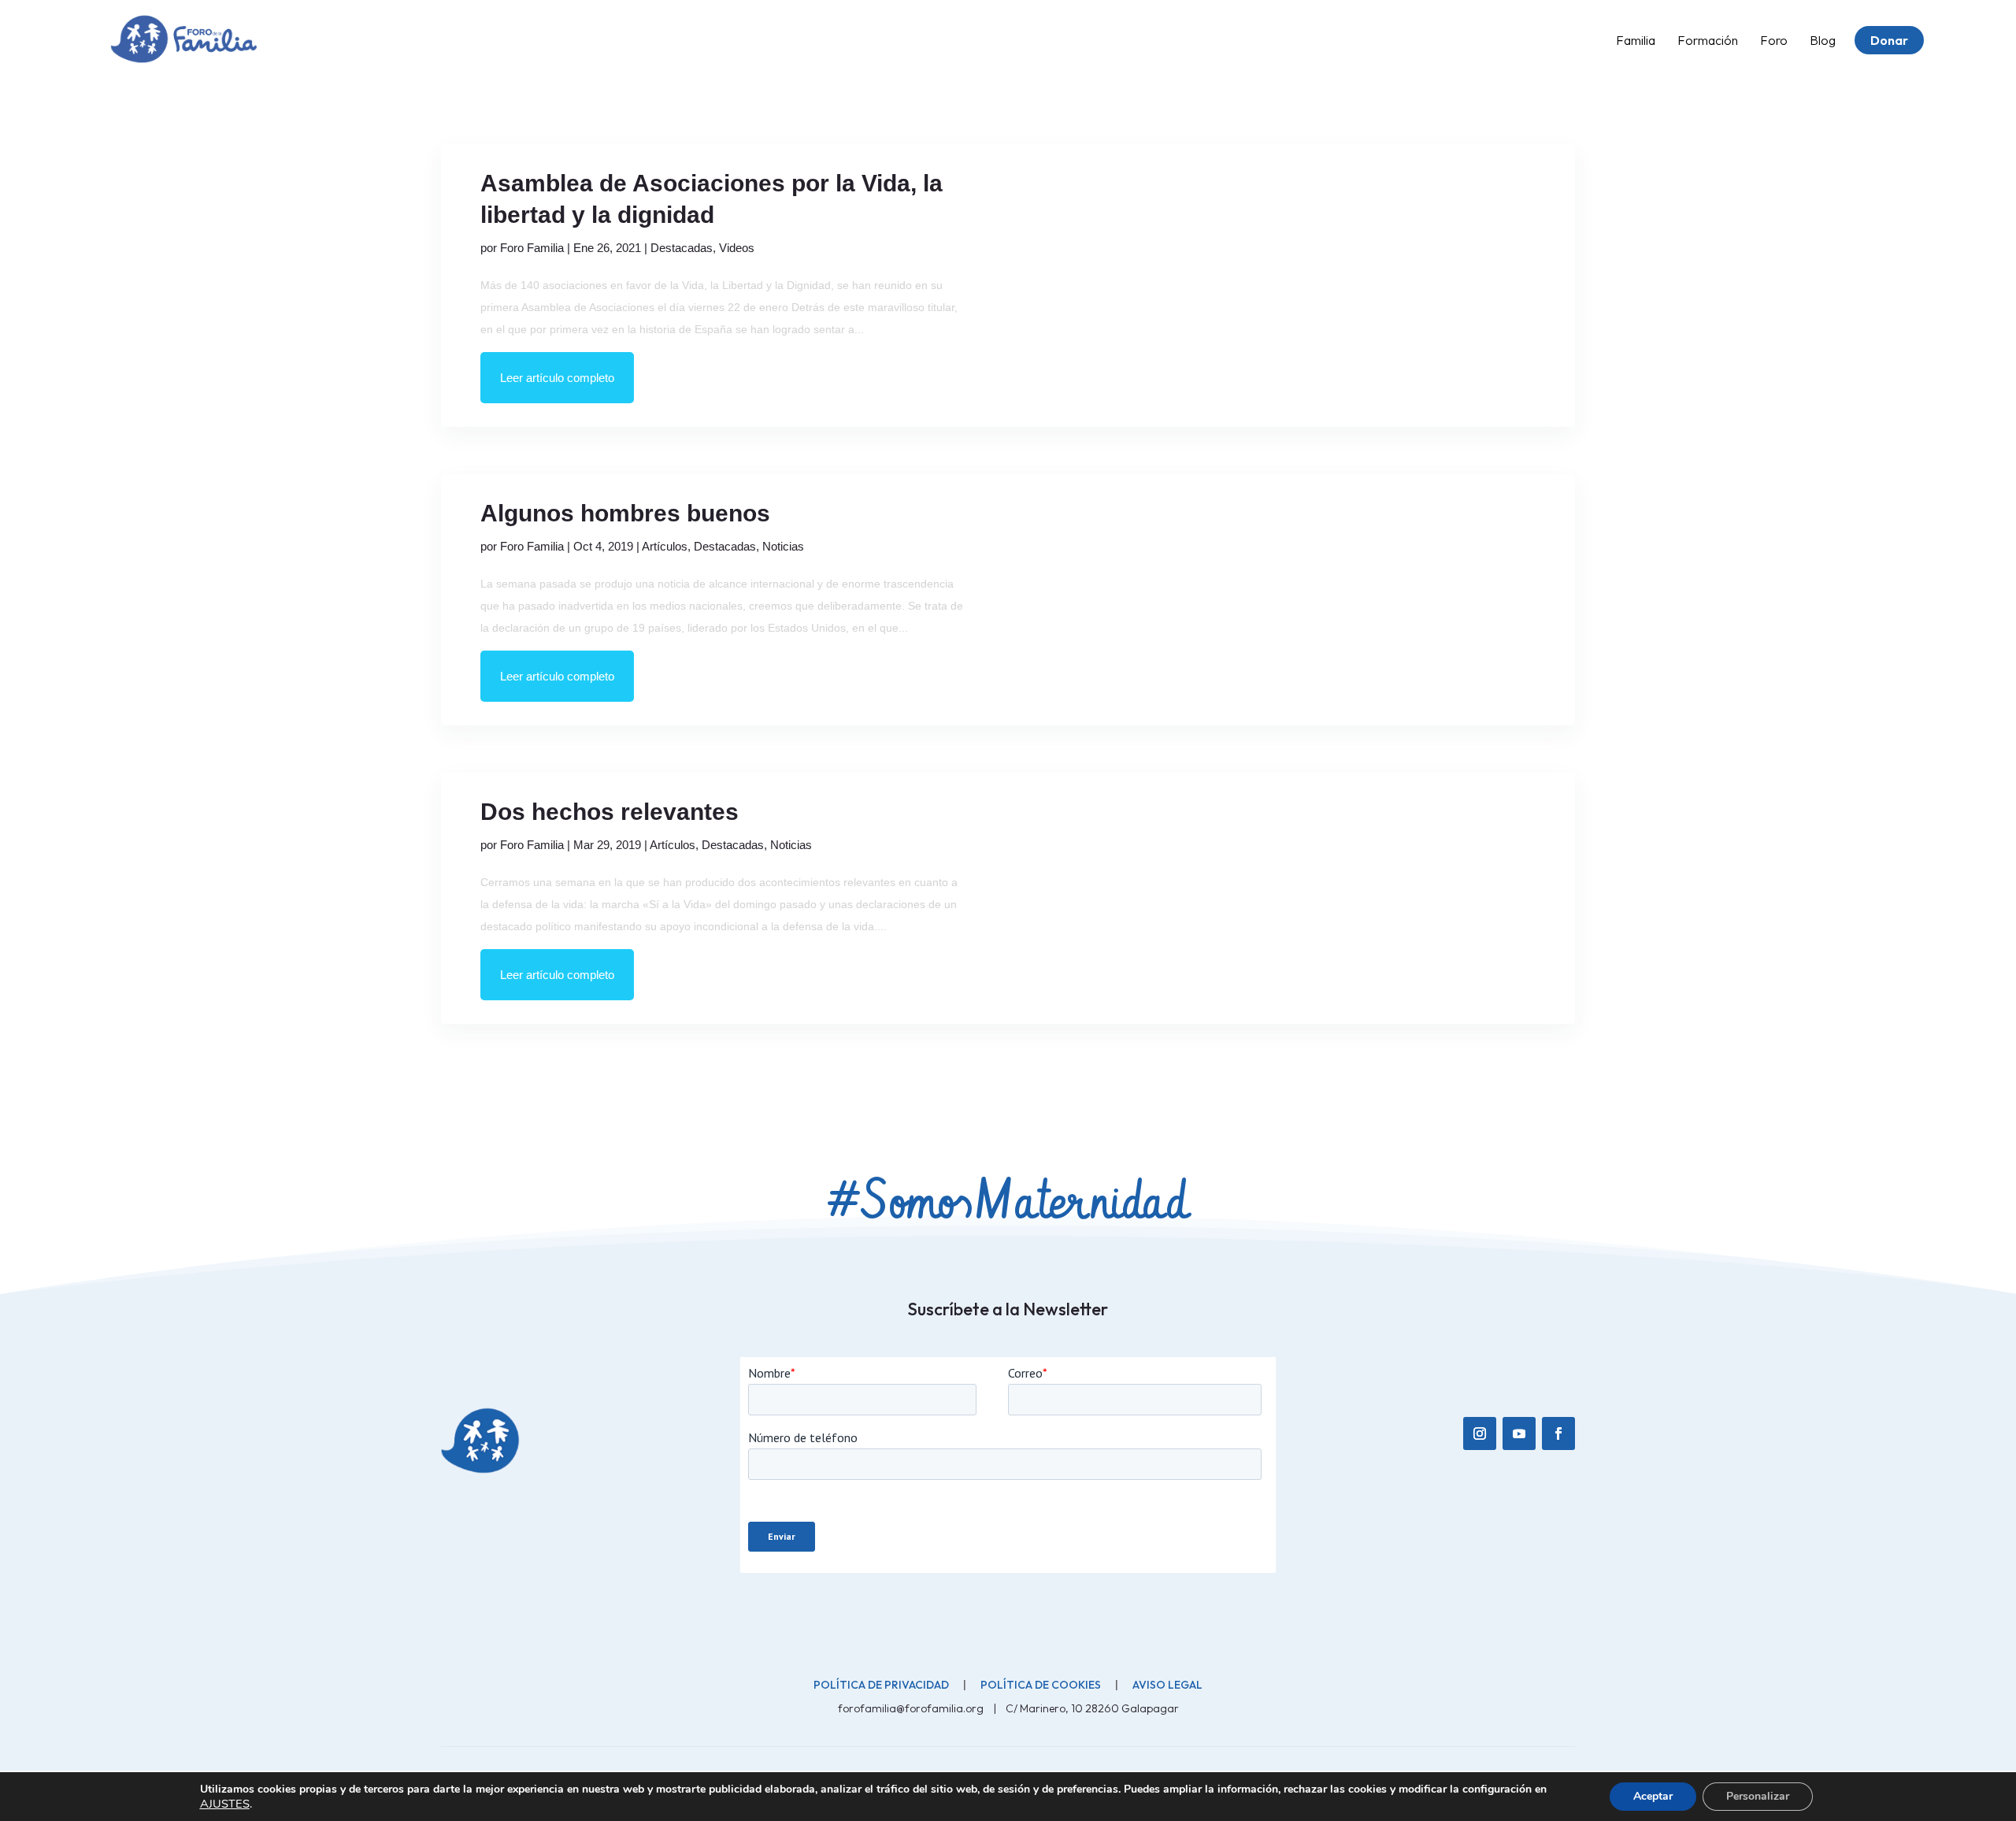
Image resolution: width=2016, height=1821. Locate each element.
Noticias (783, 546)
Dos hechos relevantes (610, 812)
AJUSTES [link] (225, 1804)
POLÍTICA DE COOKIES (1041, 1685)
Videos (737, 248)
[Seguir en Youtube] (1519, 1433)
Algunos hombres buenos (625, 513)
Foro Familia (532, 248)
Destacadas (682, 248)
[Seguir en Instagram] (1480, 1433)
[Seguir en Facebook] (1558, 1433)
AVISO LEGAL (1167, 1685)
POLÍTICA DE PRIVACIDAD (881, 1685)
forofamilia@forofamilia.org (912, 1708)
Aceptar (1653, 1796)
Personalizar (1758, 1796)
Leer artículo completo (557, 378)
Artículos (665, 546)
